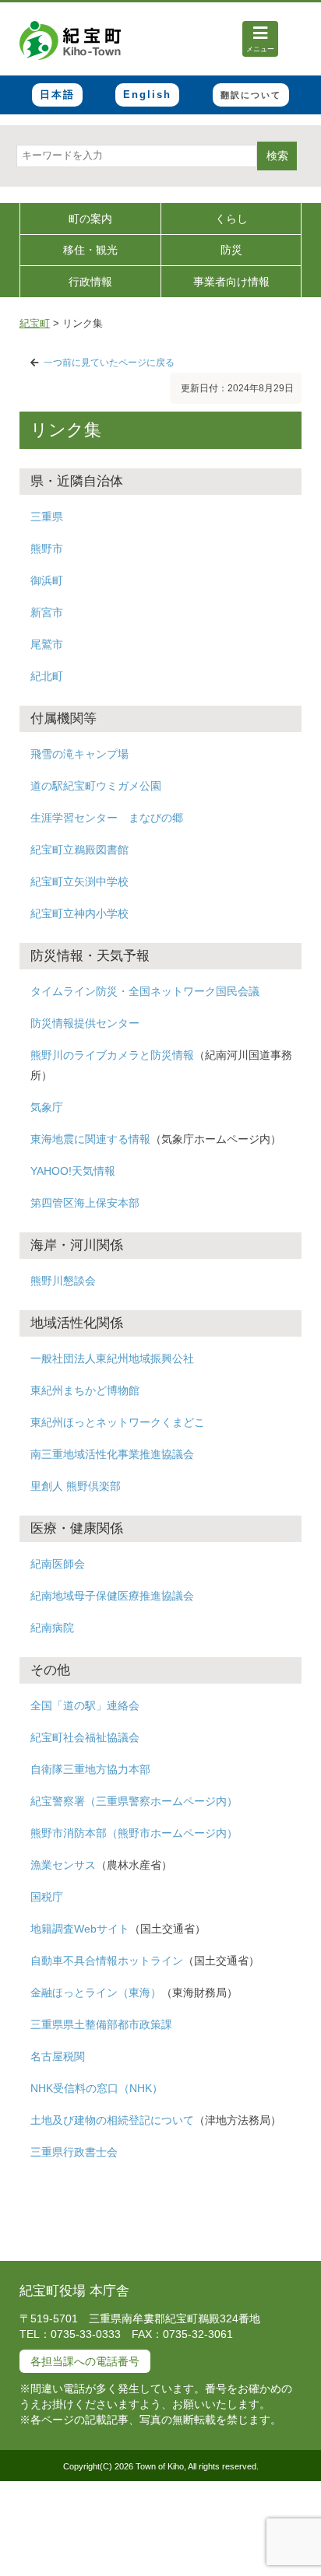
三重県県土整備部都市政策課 (101, 2024)
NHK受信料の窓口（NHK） (97, 2088)
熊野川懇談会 (63, 1281)
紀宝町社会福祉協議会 (85, 1737)
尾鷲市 (47, 644)
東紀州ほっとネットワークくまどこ (118, 1422)
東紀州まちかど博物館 (85, 1390)
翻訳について (251, 95)
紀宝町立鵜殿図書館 (79, 850)
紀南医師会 (58, 1564)
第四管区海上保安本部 (85, 1203)
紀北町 (47, 676)
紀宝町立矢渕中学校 (79, 881)
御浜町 (47, 580)
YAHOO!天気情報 (73, 1171)
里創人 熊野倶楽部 (76, 1486)
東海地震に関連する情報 (90, 1139)
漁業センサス (63, 1865)
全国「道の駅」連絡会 (85, 1705)
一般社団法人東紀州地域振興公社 (112, 1358)
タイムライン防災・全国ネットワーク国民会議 (145, 991)
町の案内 (90, 219)
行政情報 (90, 282)
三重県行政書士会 (74, 2152)
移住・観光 (90, 250)
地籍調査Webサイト (80, 1929)
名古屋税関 (58, 2056)
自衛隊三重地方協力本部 (90, 1769)
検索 (277, 156)
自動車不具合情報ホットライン (107, 1961)
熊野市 (47, 548)
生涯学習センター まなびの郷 (107, 818)
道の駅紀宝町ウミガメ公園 (96, 786)
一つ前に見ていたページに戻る (109, 363)
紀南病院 (52, 1628)
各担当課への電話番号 (85, 2361)
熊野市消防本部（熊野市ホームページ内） (134, 1833)
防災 (231, 250)
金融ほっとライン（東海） (96, 1992)
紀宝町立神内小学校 (79, 913)
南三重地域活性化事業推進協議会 (112, 1454)
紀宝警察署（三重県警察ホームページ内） (134, 1801)
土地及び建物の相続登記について (112, 2120)
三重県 (47, 517)
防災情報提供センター (85, 1023)
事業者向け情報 (231, 282)
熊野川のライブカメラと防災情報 (112, 1055)
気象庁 (47, 1107)
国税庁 (47, 1897)
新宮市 (47, 612)
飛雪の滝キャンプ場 (79, 754)
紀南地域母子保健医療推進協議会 (112, 1596)
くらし (231, 219)
